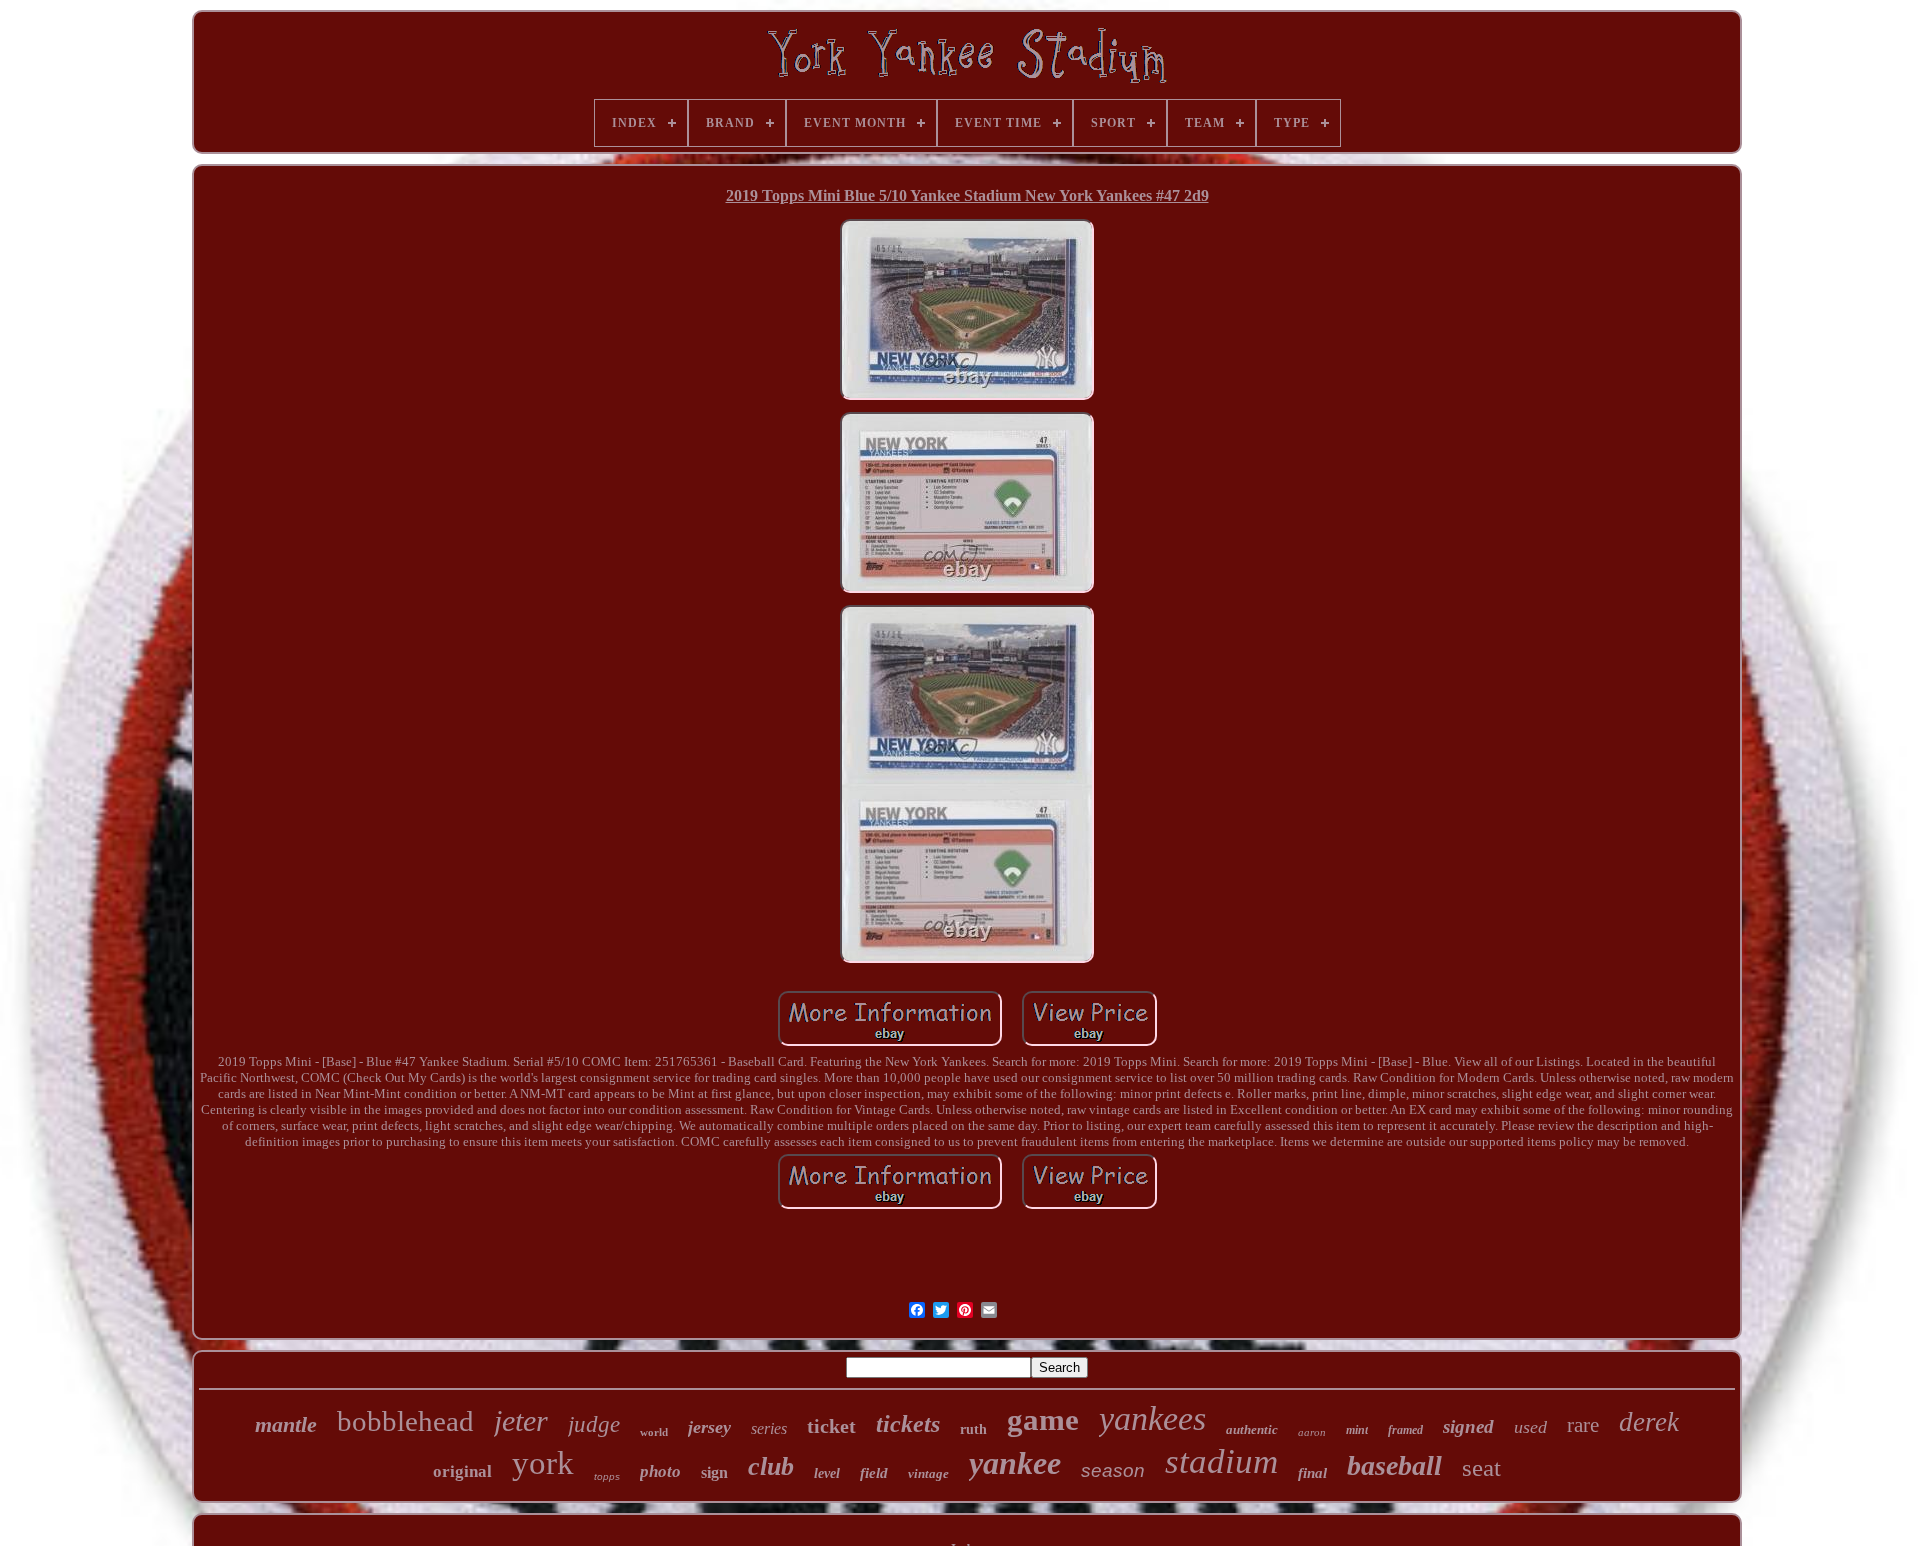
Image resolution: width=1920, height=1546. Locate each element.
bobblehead (405, 1421)
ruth (973, 1429)
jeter (521, 1420)
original (462, 1471)
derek (1649, 1422)
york (543, 1463)
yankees (1152, 1418)
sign (714, 1472)
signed (1468, 1426)
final (1312, 1473)
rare (1583, 1425)
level (827, 1473)
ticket (831, 1426)
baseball (1394, 1465)
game (1043, 1419)
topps (607, 1476)
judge (594, 1424)
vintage (928, 1473)
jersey (709, 1427)
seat (1481, 1467)
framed (1405, 1430)
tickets (908, 1424)
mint (1357, 1430)
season (1113, 1470)
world (654, 1432)
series (769, 1428)
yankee (1015, 1463)
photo (660, 1471)
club (771, 1466)
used (1530, 1427)
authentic (1252, 1429)
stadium (1221, 1461)
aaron (1312, 1432)
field (874, 1473)
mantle (286, 1424)
